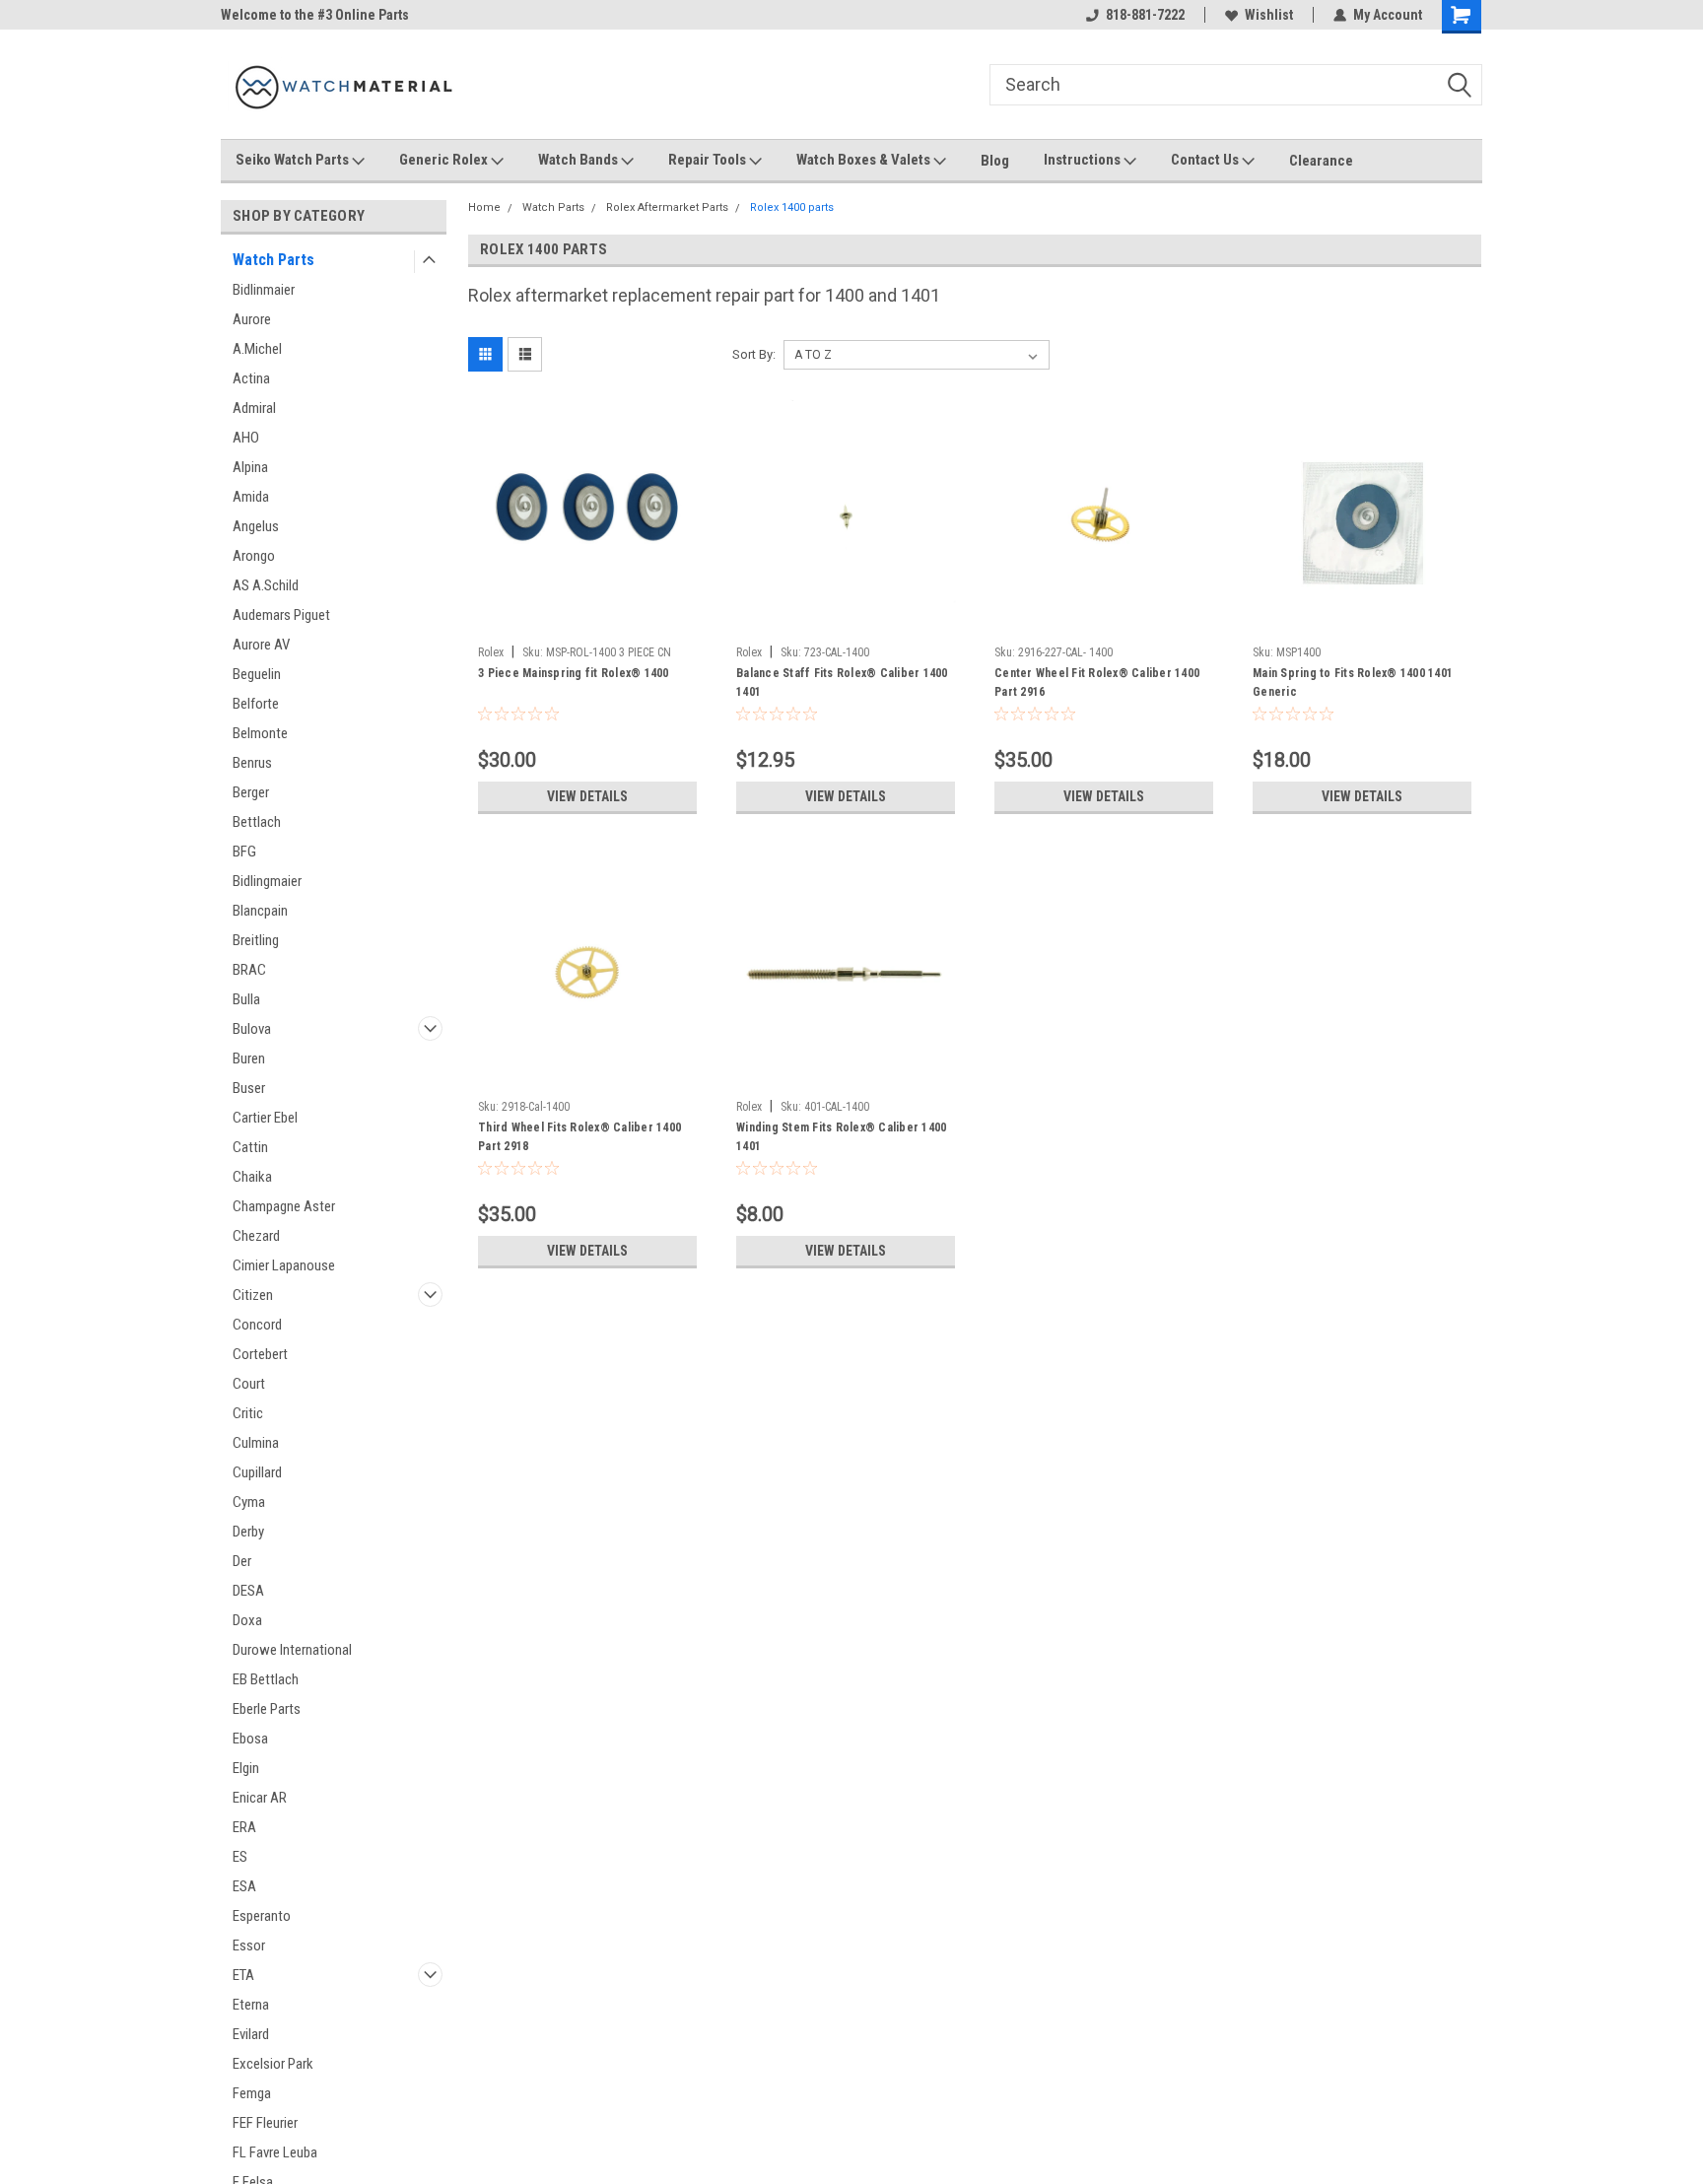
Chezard (256, 1236)
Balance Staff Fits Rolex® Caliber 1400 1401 (842, 682)
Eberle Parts (267, 1709)
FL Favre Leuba (275, 2152)
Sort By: (754, 354)
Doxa (247, 1620)
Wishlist (1269, 15)
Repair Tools (709, 160)
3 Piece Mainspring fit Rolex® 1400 (574, 673)
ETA (243, 1975)
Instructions (1084, 160)
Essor (249, 1945)
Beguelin (257, 674)
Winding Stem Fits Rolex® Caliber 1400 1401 (841, 1137)
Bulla (246, 999)
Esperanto (262, 1916)
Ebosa (250, 1739)
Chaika (252, 1177)
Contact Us (1206, 160)
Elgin (246, 1768)
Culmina (256, 1443)
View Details (587, 796)
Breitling (256, 940)
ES (240, 1857)
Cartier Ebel (265, 1118)
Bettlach (257, 822)
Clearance (1321, 161)
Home (484, 207)
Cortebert (260, 1354)
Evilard (251, 2034)
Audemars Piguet (281, 615)
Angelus (256, 526)
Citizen (253, 1295)
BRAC (249, 970)
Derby (248, 1532)
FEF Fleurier (265, 2123)
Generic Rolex (445, 160)
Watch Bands (579, 160)
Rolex (491, 652)
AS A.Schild (266, 585)
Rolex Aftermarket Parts (667, 207)
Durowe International (292, 1650)
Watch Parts (273, 260)
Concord (257, 1325)
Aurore (252, 319)
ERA (244, 1827)
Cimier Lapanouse (284, 1265)
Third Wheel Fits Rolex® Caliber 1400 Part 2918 (579, 1137)
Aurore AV (261, 645)
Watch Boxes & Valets (865, 160)
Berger (251, 792)
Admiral (254, 408)
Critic (248, 1413)
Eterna (251, 2005)
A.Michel (257, 349)
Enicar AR (260, 1798)
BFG (244, 852)
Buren (249, 1058)
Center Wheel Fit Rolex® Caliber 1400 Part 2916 (1097, 682)
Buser (249, 1088)
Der (242, 1561)
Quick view (587, 622)
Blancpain (260, 911)
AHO (246, 438)
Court (249, 1384)
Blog (995, 161)
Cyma (249, 1502)
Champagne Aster (284, 1206)
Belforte (256, 704)
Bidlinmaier (264, 290)
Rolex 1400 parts (792, 207)
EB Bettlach (266, 1679)
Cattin (250, 1147)
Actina (251, 378)
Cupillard (257, 1472)
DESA (248, 1591)
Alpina (250, 467)
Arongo (254, 556)
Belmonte (260, 733)
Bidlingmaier (267, 881)
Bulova (252, 1029)
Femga (252, 2093)
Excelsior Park (273, 2064)
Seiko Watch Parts (294, 160)
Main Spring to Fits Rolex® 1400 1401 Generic (1353, 682)
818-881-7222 (1145, 15)
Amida (251, 497)
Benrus (252, 763)
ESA (244, 1886)
